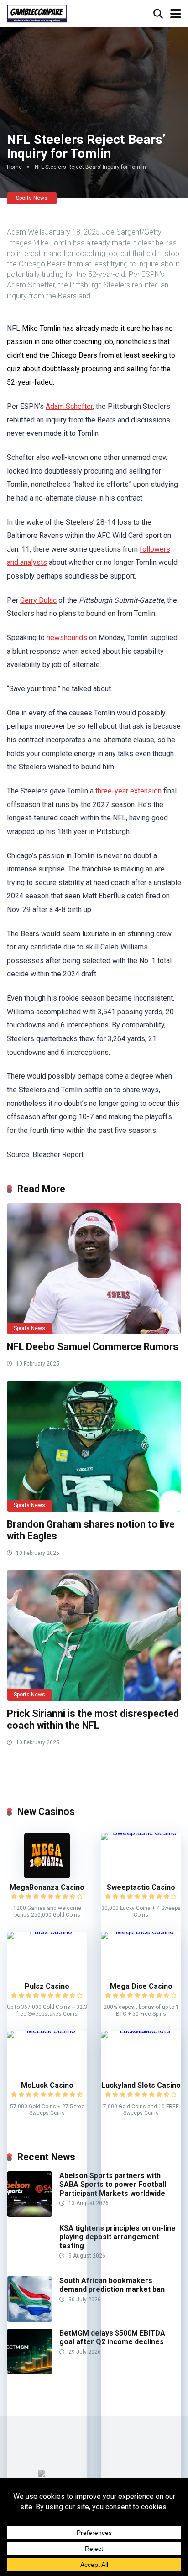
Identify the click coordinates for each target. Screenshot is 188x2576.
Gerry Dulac (38, 600)
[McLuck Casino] (47, 2031)
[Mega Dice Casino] (141, 1932)
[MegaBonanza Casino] (47, 1876)
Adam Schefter (69, 406)
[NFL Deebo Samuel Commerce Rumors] (94, 1269)
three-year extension (128, 791)
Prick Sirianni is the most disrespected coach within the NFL (93, 1720)
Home (14, 167)
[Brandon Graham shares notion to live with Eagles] (94, 1446)
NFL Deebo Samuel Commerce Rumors (93, 1347)
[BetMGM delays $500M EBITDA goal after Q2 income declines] (30, 2372)
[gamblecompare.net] (37, 13)
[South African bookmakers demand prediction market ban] (30, 2319)
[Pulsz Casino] (47, 1932)
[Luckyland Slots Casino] (141, 2031)
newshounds (67, 638)
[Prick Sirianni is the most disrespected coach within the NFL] (94, 1635)
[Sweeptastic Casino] (141, 1833)
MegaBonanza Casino (47, 1887)
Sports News (32, 198)
